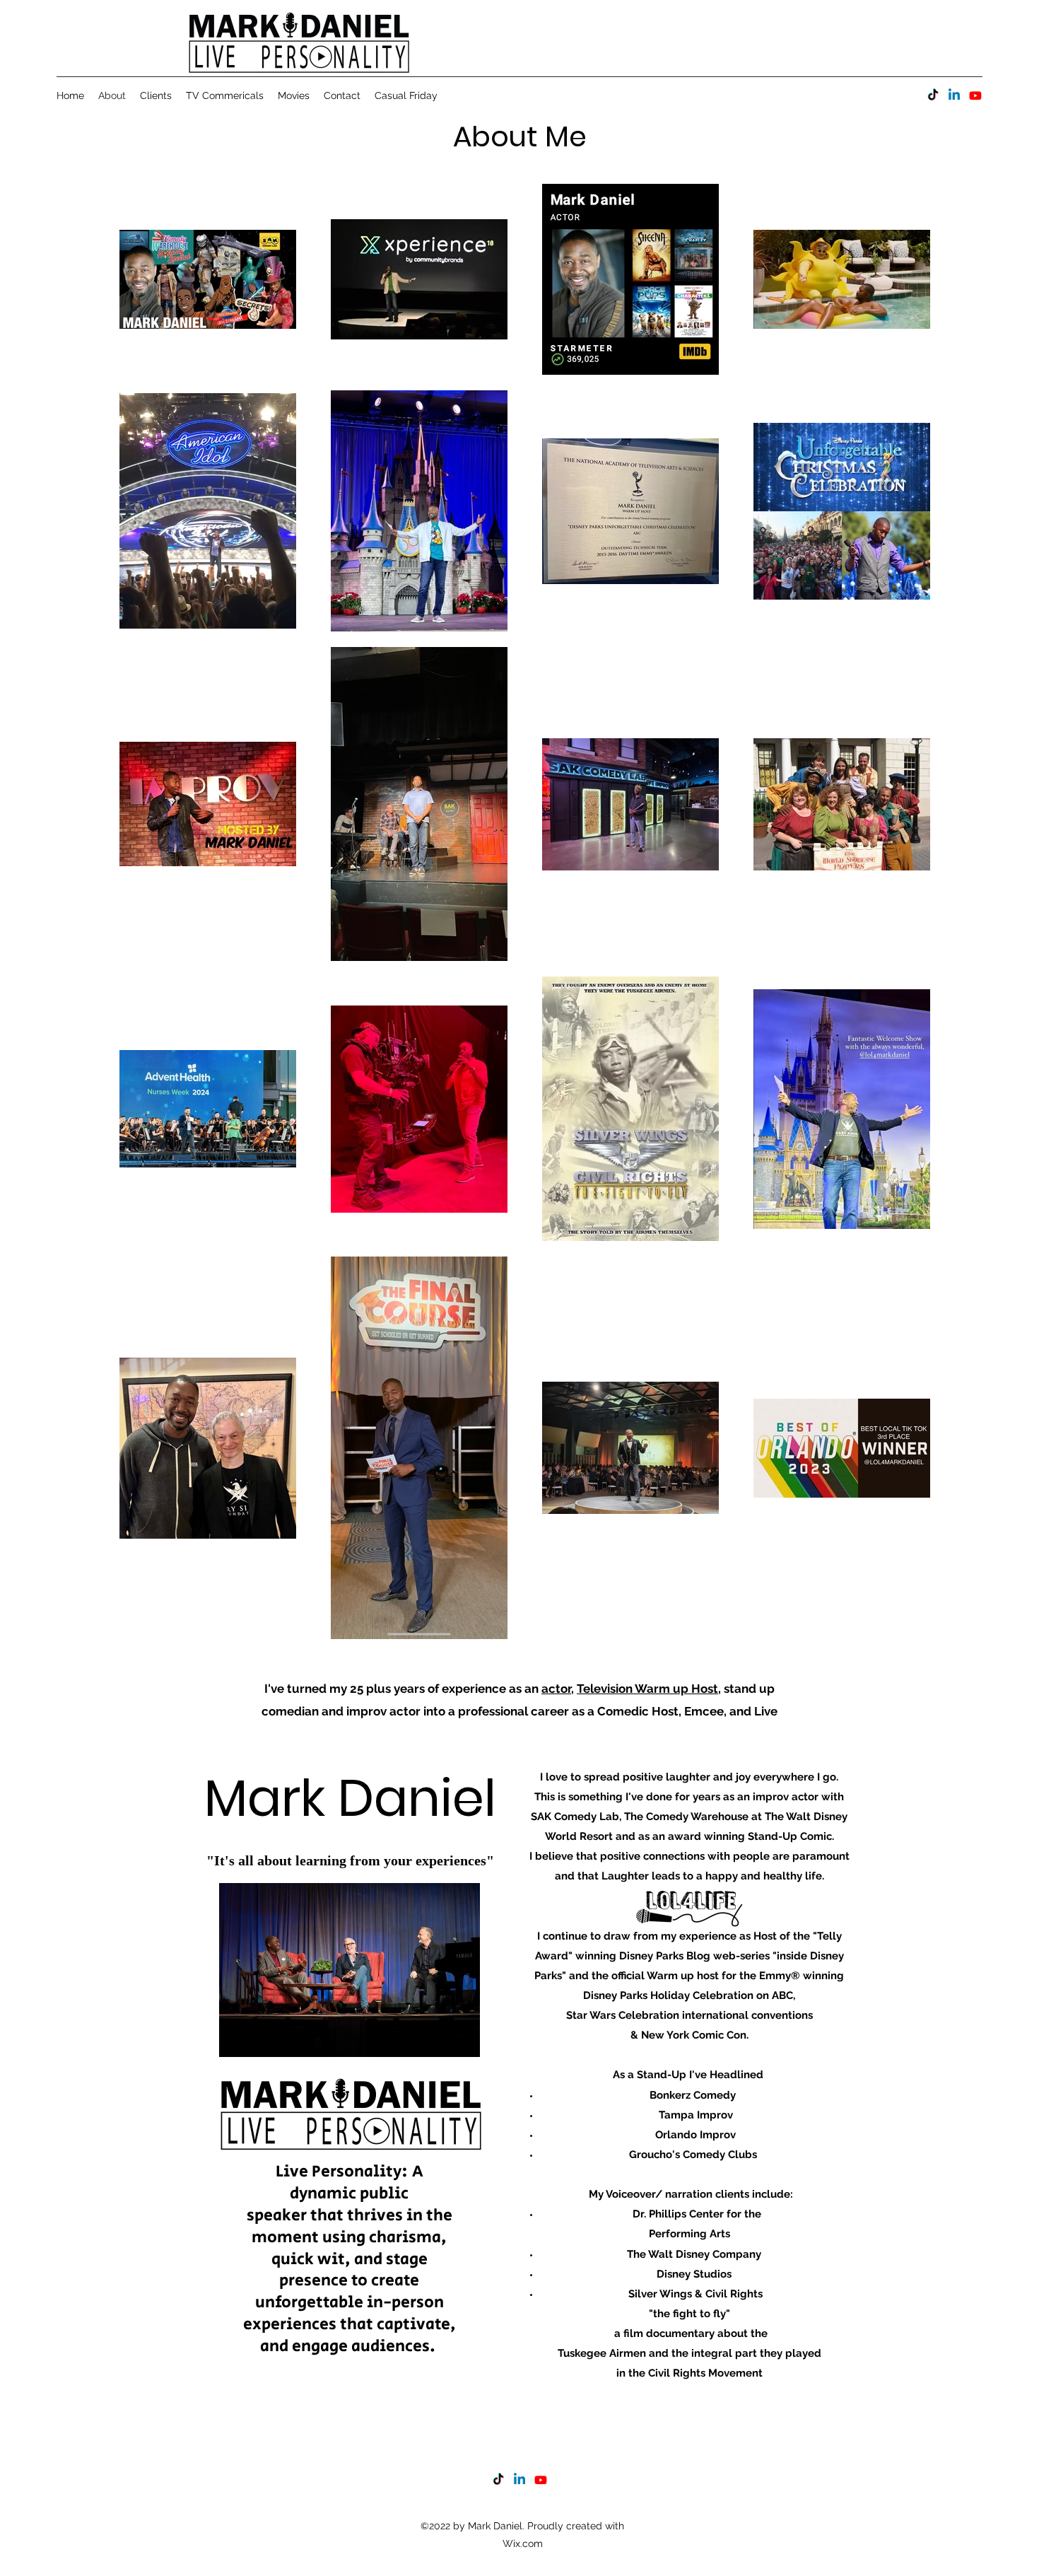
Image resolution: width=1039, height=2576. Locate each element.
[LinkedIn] (954, 95)
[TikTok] (933, 95)
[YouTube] (975, 95)
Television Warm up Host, (649, 1689)
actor (556, 1689)
